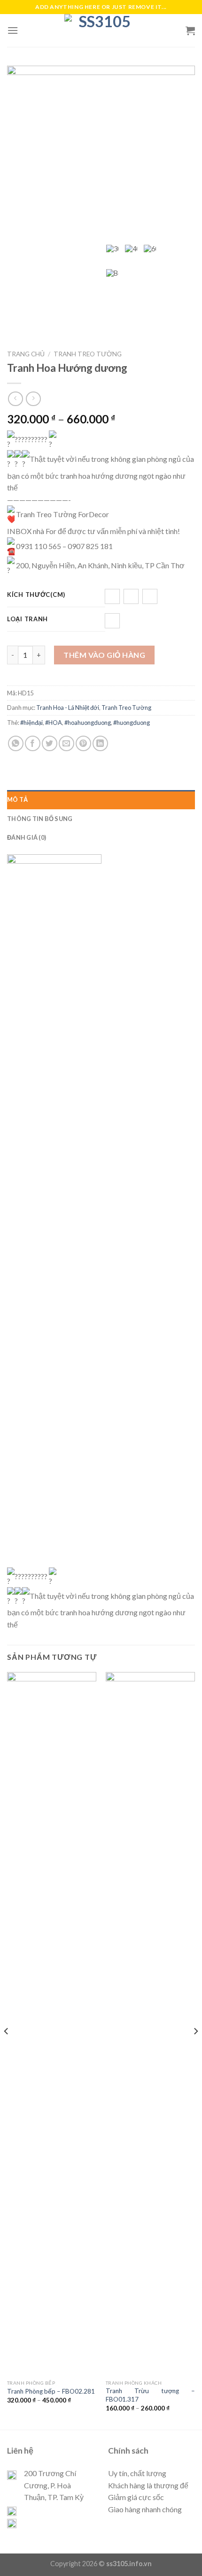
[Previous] (7, 2050)
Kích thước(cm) (36, 595)
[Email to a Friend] (66, 743)
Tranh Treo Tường (88, 354)
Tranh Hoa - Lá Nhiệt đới (68, 708)
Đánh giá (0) (27, 837)
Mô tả (17, 799)
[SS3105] (101, 30)
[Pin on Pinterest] (83, 743)
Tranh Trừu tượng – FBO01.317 (150, 2395)
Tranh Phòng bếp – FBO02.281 (51, 2391)
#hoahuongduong (88, 723)
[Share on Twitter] (50, 743)
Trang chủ (26, 354)
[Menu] (13, 30)
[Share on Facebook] (33, 743)
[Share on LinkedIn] (100, 743)
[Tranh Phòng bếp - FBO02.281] (52, 2024)
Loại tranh (27, 619)
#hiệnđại (31, 723)
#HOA (54, 723)
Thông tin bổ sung (40, 819)
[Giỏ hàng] (190, 30)
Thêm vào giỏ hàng (104, 655)
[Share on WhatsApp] (16, 743)
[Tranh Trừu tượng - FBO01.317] (150, 2024)
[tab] (101, 799)
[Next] (195, 2050)
